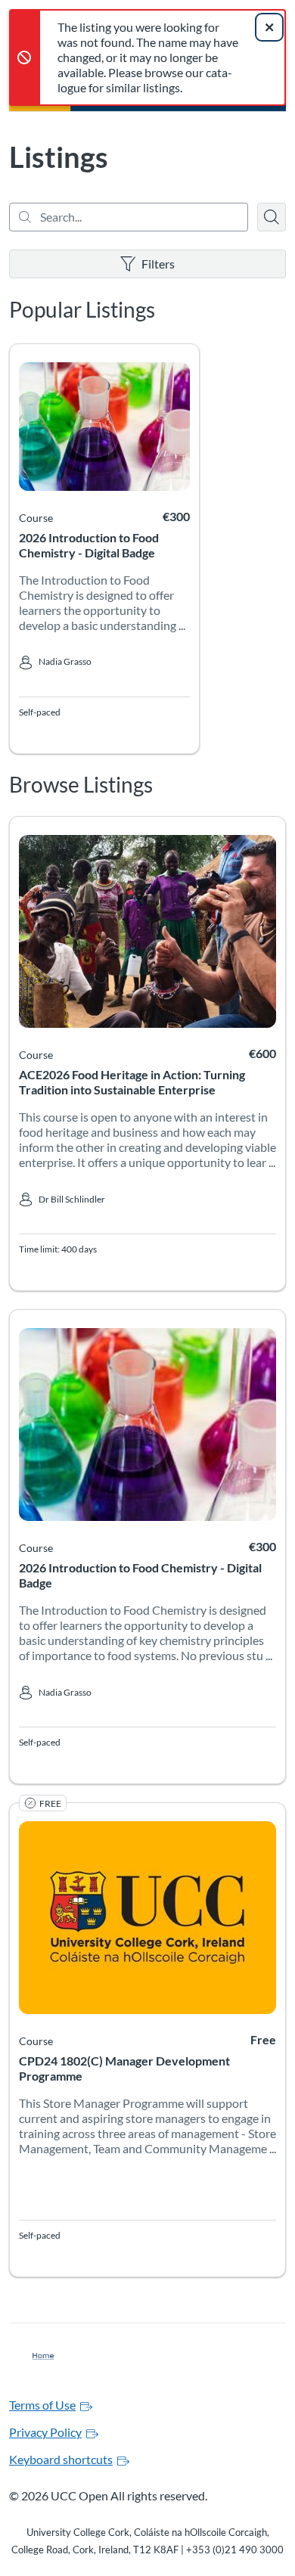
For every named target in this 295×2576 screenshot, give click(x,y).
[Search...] (129, 217)
